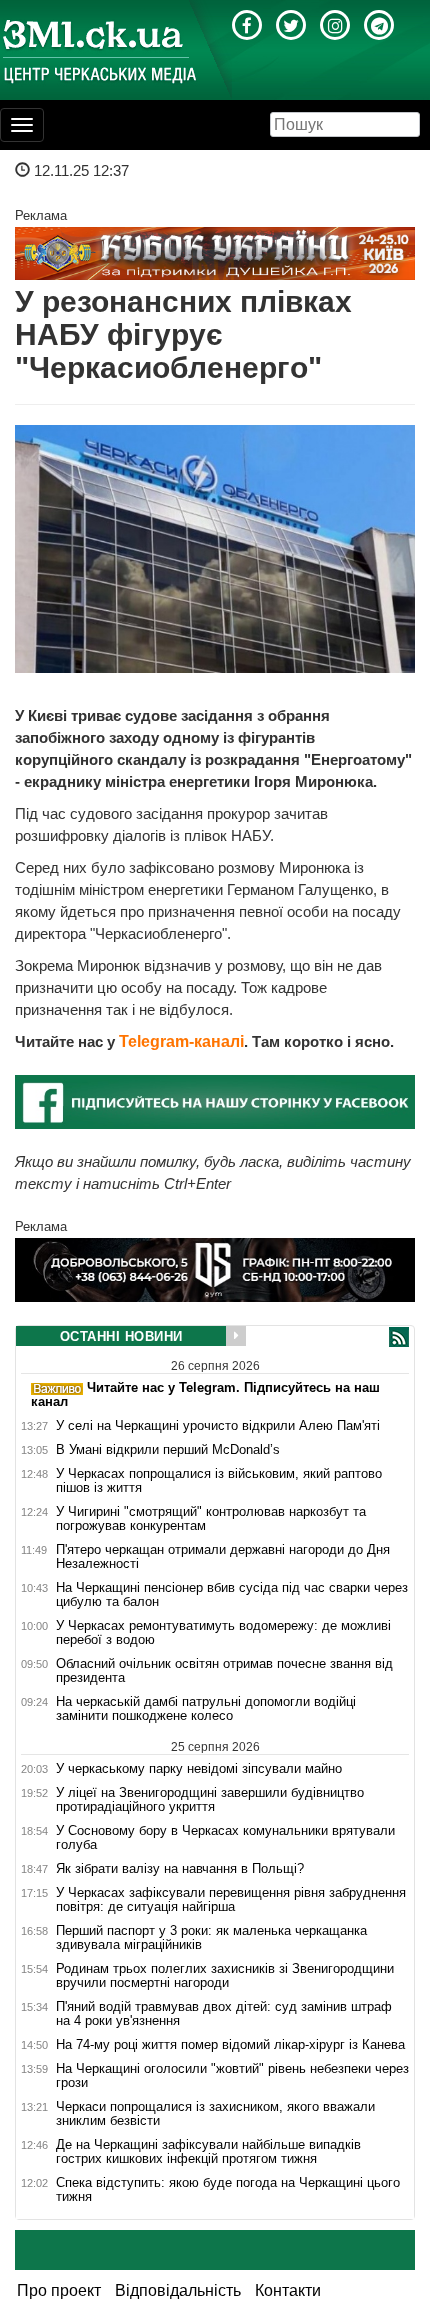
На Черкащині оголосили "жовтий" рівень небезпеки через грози (232, 2076)
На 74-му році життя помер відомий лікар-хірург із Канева (230, 2045)
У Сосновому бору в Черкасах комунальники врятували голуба (225, 1838)
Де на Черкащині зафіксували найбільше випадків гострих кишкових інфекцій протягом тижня (208, 2152)
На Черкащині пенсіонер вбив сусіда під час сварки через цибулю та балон (232, 1595)
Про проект (59, 2290)
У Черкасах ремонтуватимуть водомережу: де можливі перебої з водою (223, 1633)
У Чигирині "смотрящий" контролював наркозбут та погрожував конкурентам (211, 1519)
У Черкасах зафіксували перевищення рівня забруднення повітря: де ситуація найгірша (231, 1900)
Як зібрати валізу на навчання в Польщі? (180, 1869)
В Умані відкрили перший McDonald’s (168, 1450)
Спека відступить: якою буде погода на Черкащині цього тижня (228, 2190)
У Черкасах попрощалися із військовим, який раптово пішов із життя (219, 1481)
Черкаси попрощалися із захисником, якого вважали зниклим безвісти (215, 2114)
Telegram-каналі (181, 1041)
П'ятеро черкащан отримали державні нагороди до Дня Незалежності (223, 1557)
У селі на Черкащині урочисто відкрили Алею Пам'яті (218, 1426)
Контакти (288, 2290)
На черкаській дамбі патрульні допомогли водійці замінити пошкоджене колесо (206, 1709)
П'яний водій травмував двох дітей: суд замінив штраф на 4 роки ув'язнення (224, 2014)
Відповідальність (178, 2290)
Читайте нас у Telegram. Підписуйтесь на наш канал (205, 1394)
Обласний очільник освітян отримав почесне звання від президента (224, 1671)
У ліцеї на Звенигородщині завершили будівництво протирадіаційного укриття (210, 1800)
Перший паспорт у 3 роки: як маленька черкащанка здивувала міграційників (211, 1938)
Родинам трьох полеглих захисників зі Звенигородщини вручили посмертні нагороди (225, 1976)
